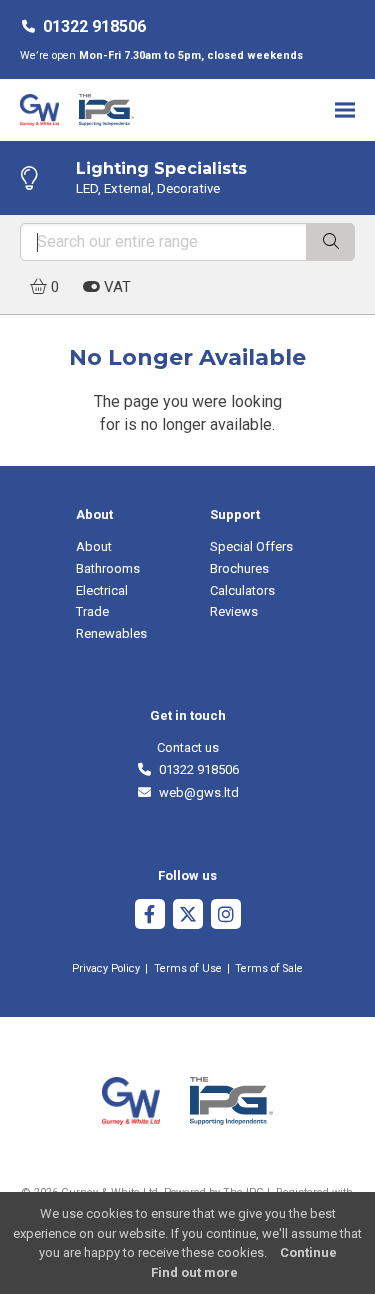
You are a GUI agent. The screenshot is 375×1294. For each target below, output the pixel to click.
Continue (308, 1252)
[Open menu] (345, 109)
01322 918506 (94, 26)
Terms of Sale (269, 968)
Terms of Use (188, 968)
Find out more (194, 1272)
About (94, 546)
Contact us (188, 747)
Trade (92, 611)
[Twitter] (188, 916)
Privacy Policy (106, 968)
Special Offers (251, 546)
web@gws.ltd (195, 792)
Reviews (234, 611)
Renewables (111, 633)
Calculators (242, 590)
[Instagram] (226, 916)
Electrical (102, 590)
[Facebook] (150, 916)
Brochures (239, 568)
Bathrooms (108, 568)
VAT (115, 287)
